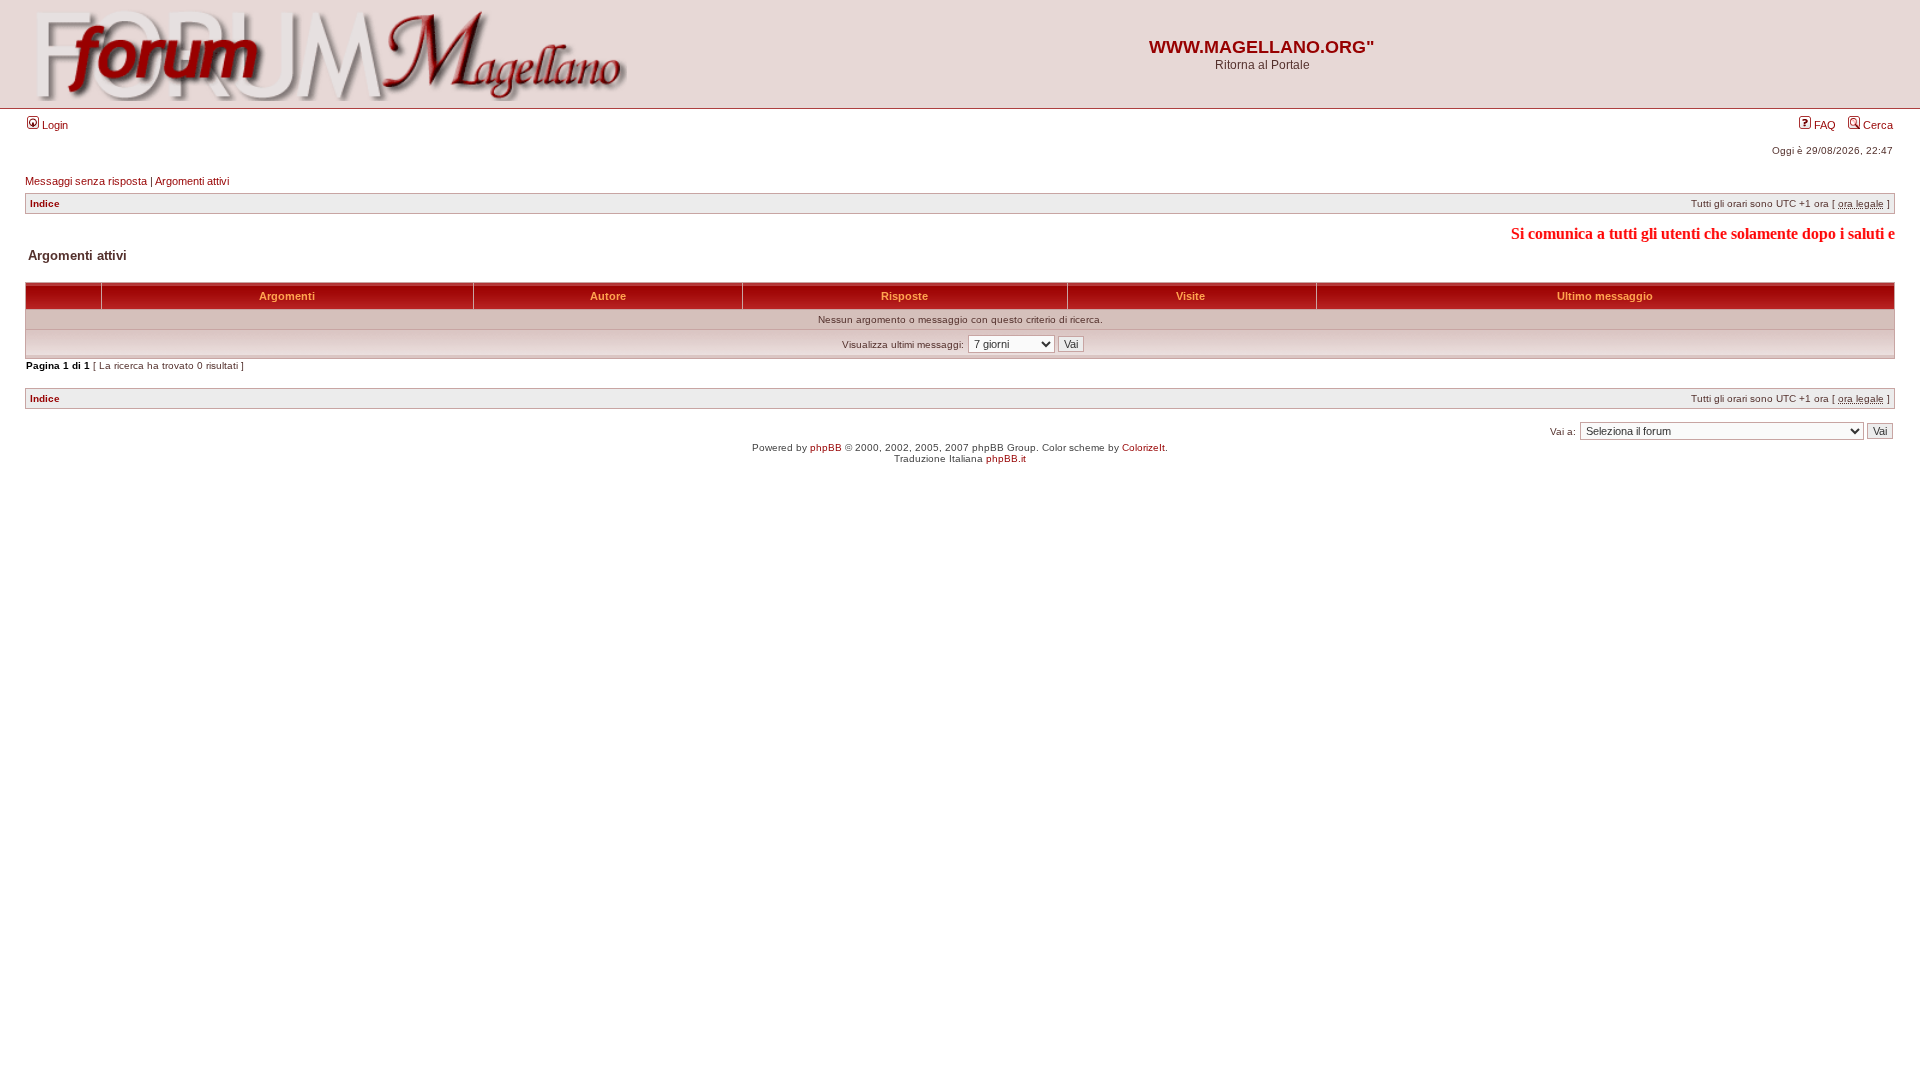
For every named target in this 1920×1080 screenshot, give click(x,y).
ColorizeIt (1143, 447)
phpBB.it (1006, 458)
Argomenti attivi (192, 181)
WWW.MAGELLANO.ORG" (1262, 47)
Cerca (1876, 125)
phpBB (826, 447)
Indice (45, 203)
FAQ (1823, 125)
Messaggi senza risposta (86, 181)
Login (53, 125)
